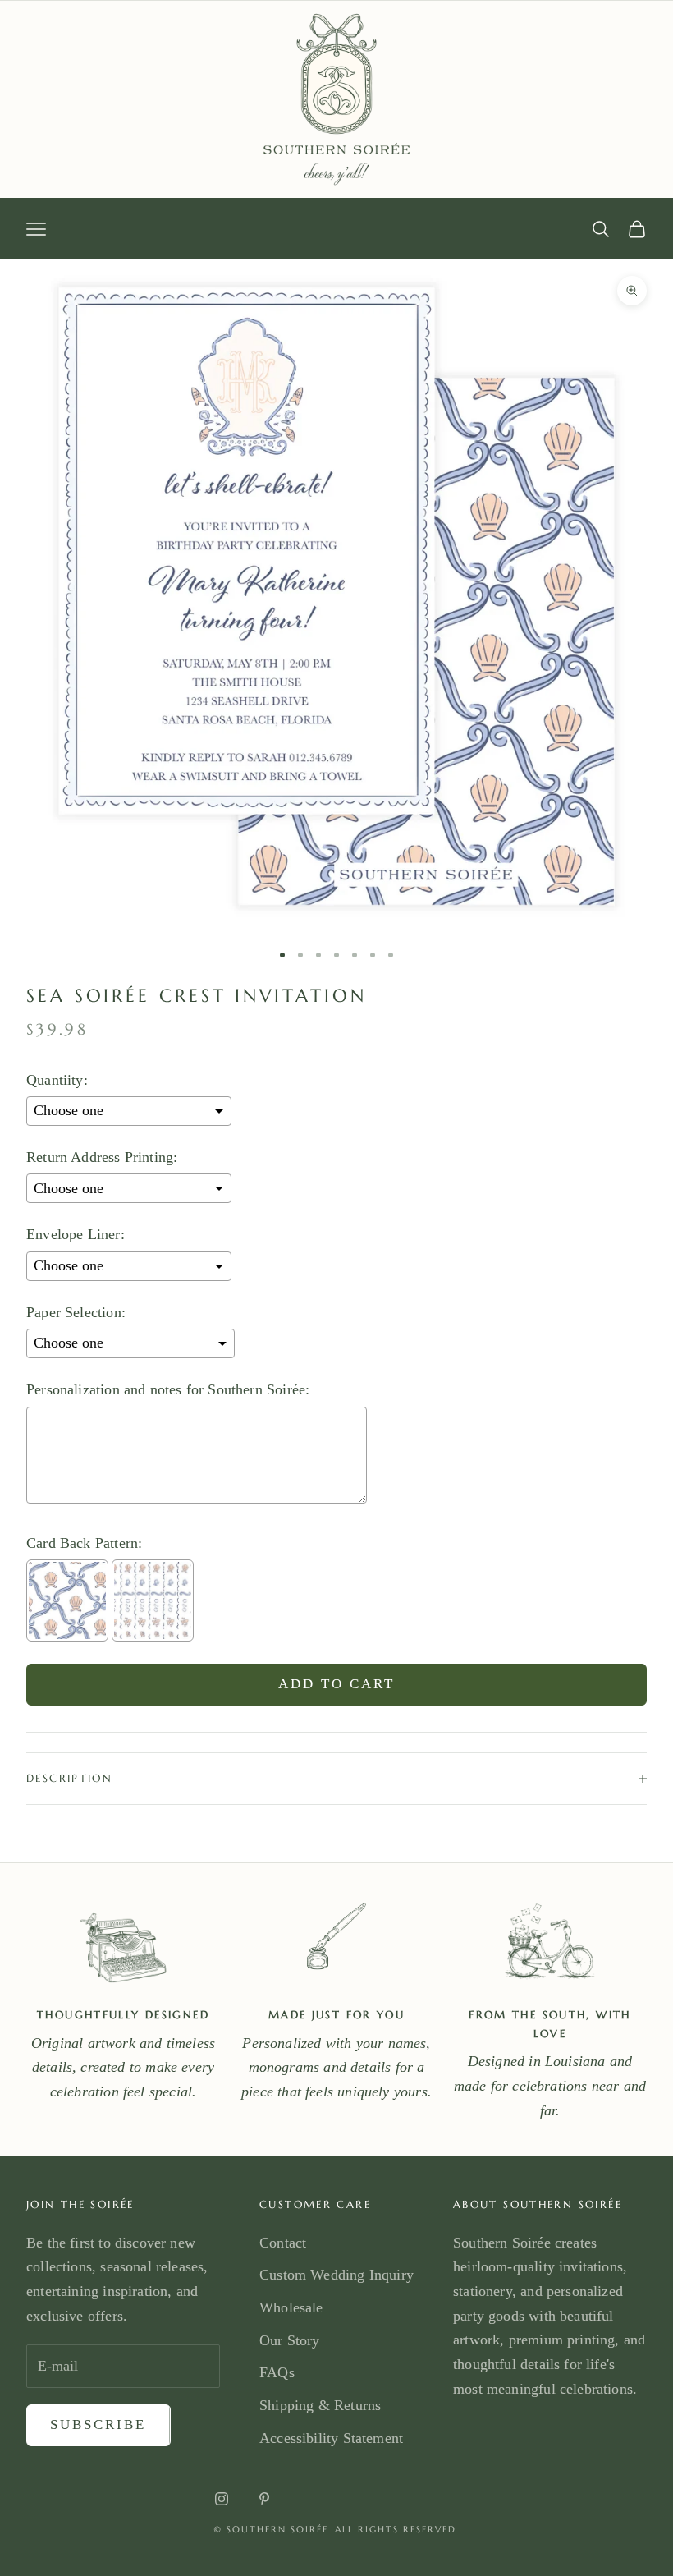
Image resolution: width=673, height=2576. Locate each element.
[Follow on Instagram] (222, 2499)
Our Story (290, 2340)
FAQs (277, 2372)
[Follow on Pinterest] (264, 2499)
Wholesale (291, 2307)
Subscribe (98, 2424)
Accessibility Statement (331, 2438)
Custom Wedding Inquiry (336, 2275)
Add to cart (337, 1684)
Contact (283, 2243)
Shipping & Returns (320, 2405)
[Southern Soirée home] (336, 99)
